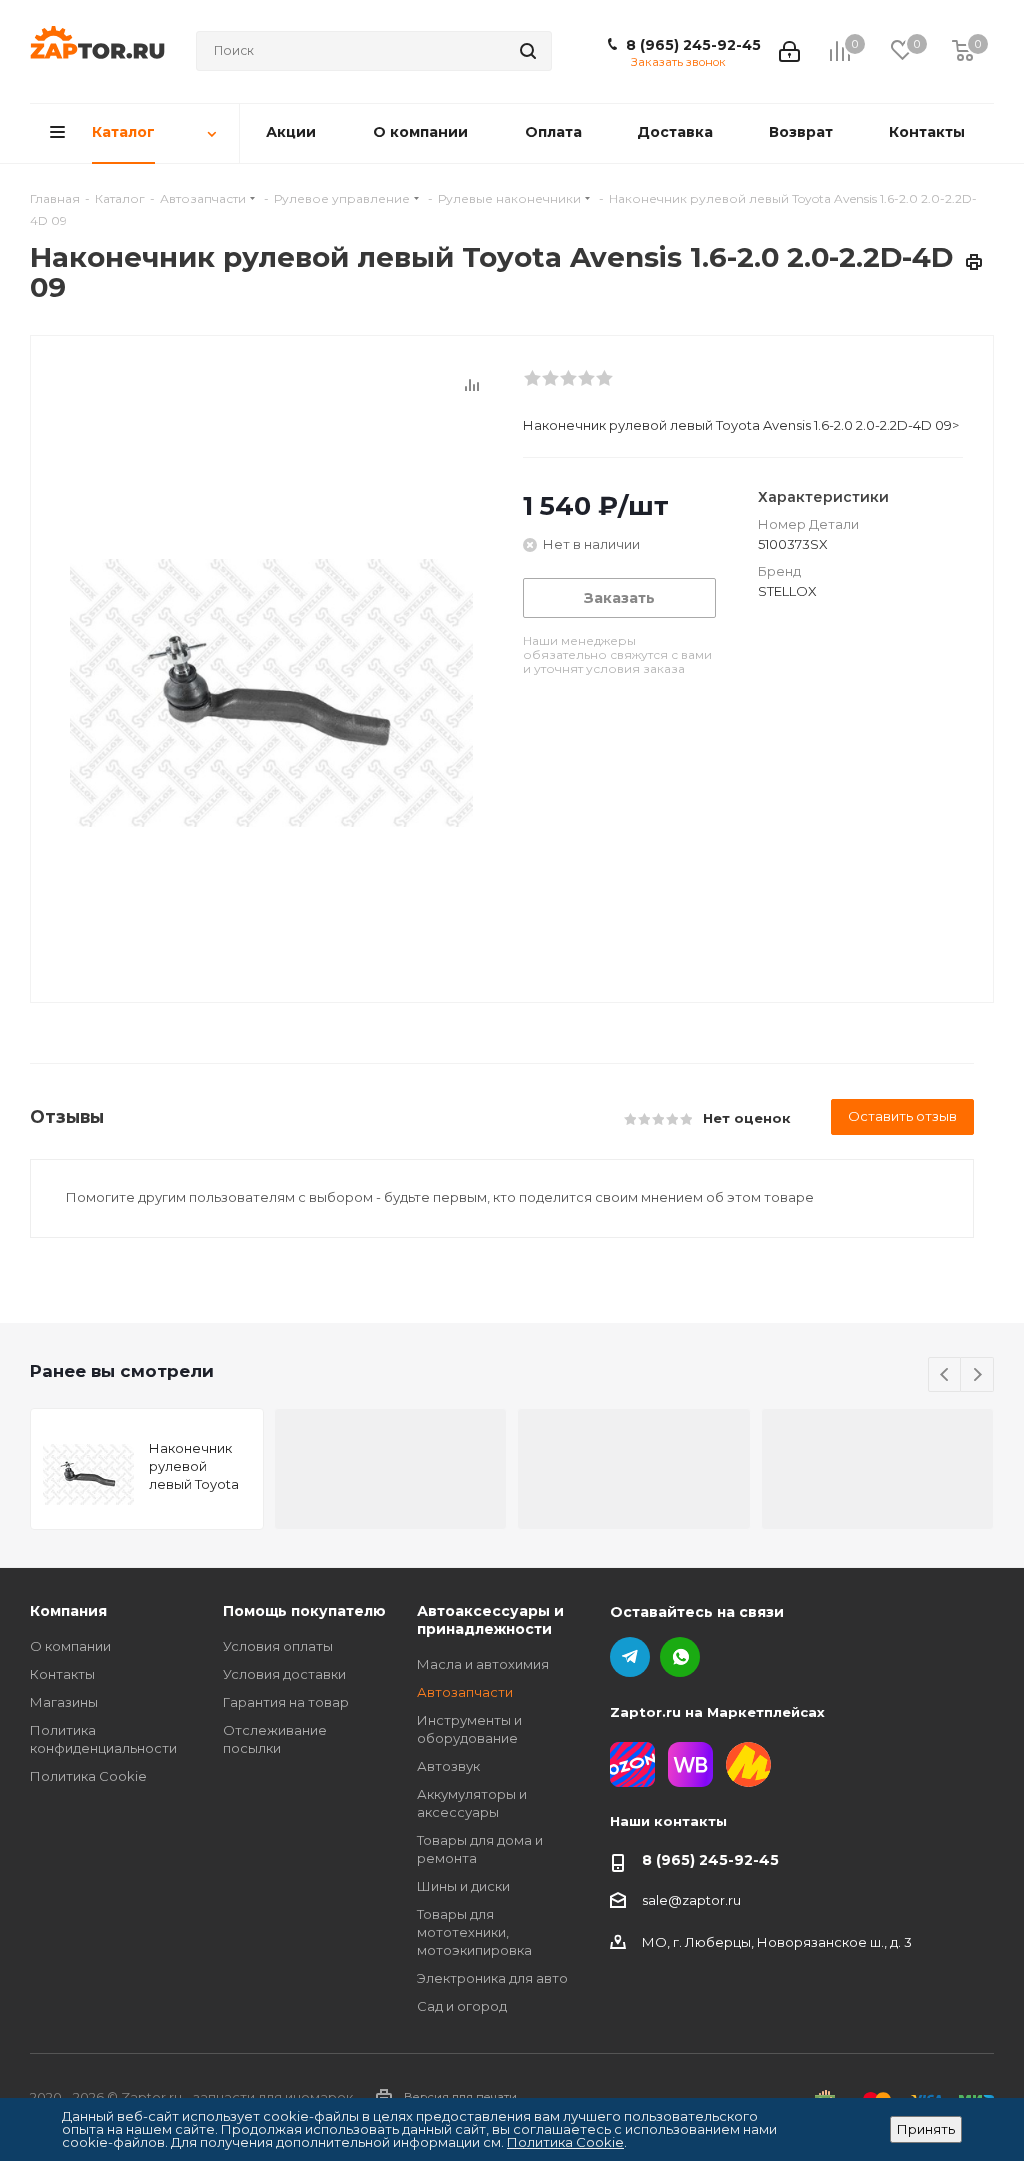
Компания (68, 1611)
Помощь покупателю (304, 1611)
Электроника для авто (492, 1978)
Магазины (64, 1702)
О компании (70, 1646)
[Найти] (528, 51)
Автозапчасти (465, 1692)
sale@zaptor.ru (691, 1900)
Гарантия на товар (286, 1702)
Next (977, 1375)
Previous (945, 1375)
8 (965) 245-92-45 (693, 45)
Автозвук (448, 1766)
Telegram (630, 1657)
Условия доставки (284, 1674)
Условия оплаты (278, 1646)
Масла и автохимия (483, 1664)
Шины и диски (463, 1886)
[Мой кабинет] (789, 51)
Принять (926, 2129)
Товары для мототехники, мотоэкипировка (474, 1932)
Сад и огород (462, 2006)
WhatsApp (680, 1657)
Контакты (62, 1674)
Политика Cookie (88, 1776)
